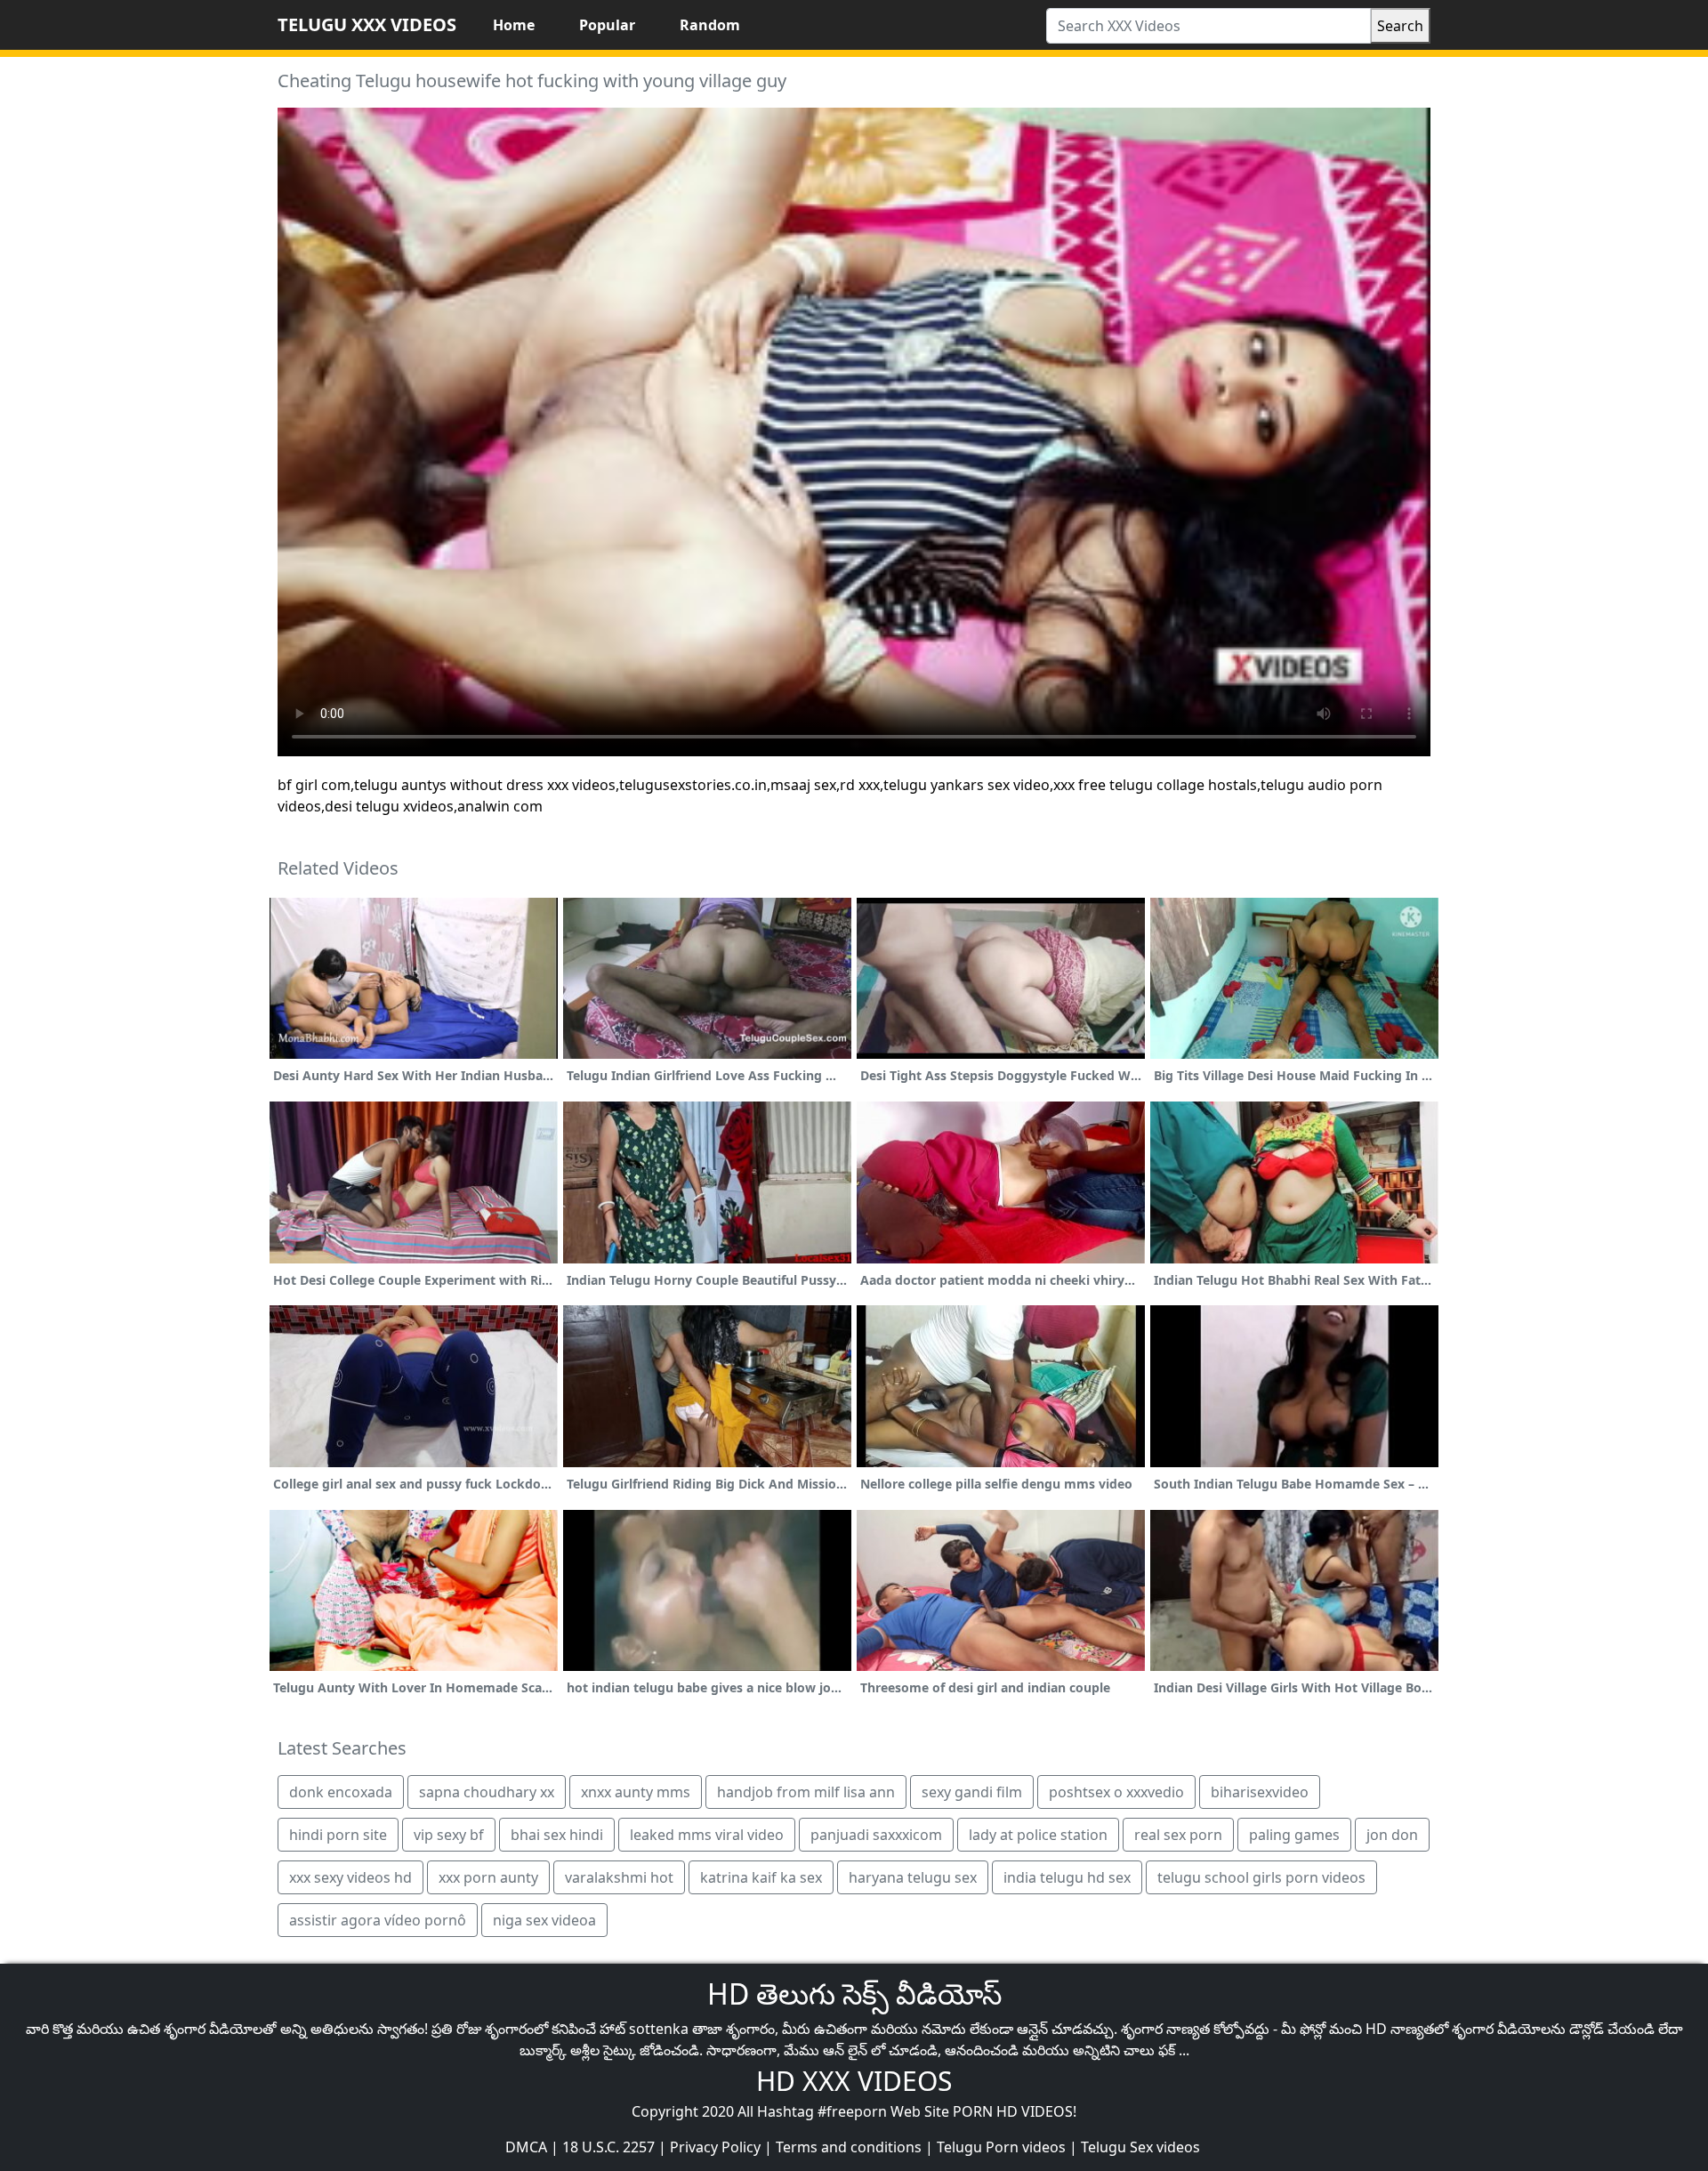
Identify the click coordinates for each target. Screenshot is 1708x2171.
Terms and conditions (849, 2147)
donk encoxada (341, 1792)
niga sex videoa (544, 1920)
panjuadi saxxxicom (876, 1835)
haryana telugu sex (913, 1877)
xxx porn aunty (488, 1877)
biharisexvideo (1260, 1792)
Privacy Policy (715, 2147)
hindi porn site (338, 1835)
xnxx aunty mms (636, 1792)
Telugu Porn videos (1001, 2147)
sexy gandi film (972, 1792)
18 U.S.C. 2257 (608, 2147)
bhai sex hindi (557, 1835)
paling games (1294, 1835)
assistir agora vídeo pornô (378, 1920)
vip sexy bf (449, 1835)
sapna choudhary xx (487, 1792)
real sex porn (1178, 1835)
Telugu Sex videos (1140, 2147)
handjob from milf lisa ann (806, 1792)
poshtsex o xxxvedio (1116, 1792)
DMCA (526, 2147)
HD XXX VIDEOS (854, 2081)
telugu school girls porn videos (1261, 1877)
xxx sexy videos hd (350, 1877)
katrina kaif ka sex (761, 1877)
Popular (607, 25)
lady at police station (1038, 1835)
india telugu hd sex (1067, 1877)
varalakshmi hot (619, 1877)
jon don (1392, 1835)
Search (1400, 26)
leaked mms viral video (707, 1835)
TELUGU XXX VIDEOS (367, 24)
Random (710, 25)
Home (514, 25)
